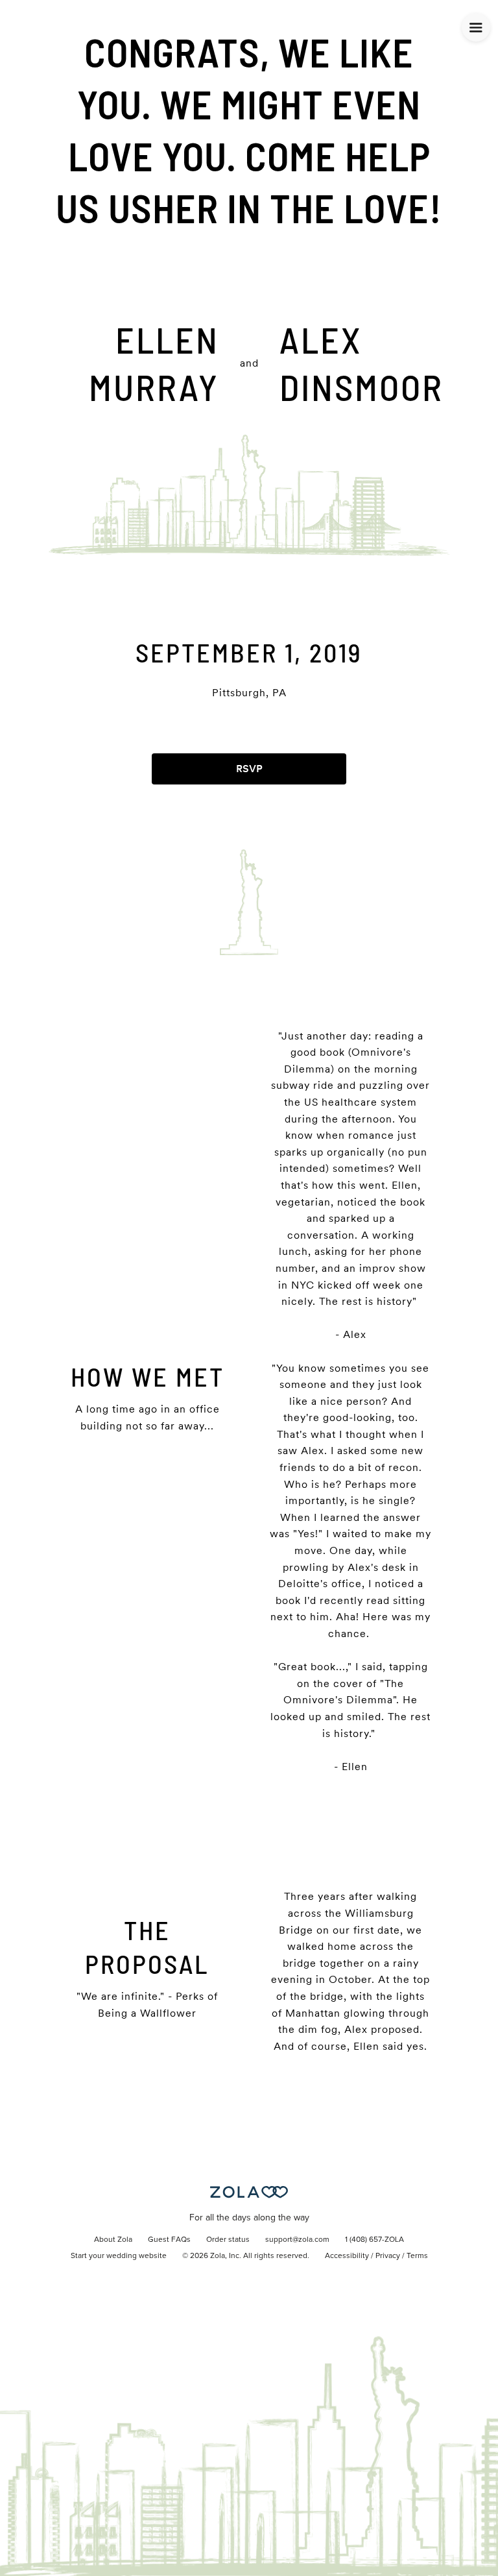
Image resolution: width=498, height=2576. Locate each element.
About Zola (113, 2240)
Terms (417, 2256)
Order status (228, 2240)
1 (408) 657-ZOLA (374, 2240)
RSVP (249, 769)
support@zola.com (297, 2240)
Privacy (388, 2256)
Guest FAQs (169, 2240)
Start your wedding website (119, 2256)
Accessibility (347, 2256)
